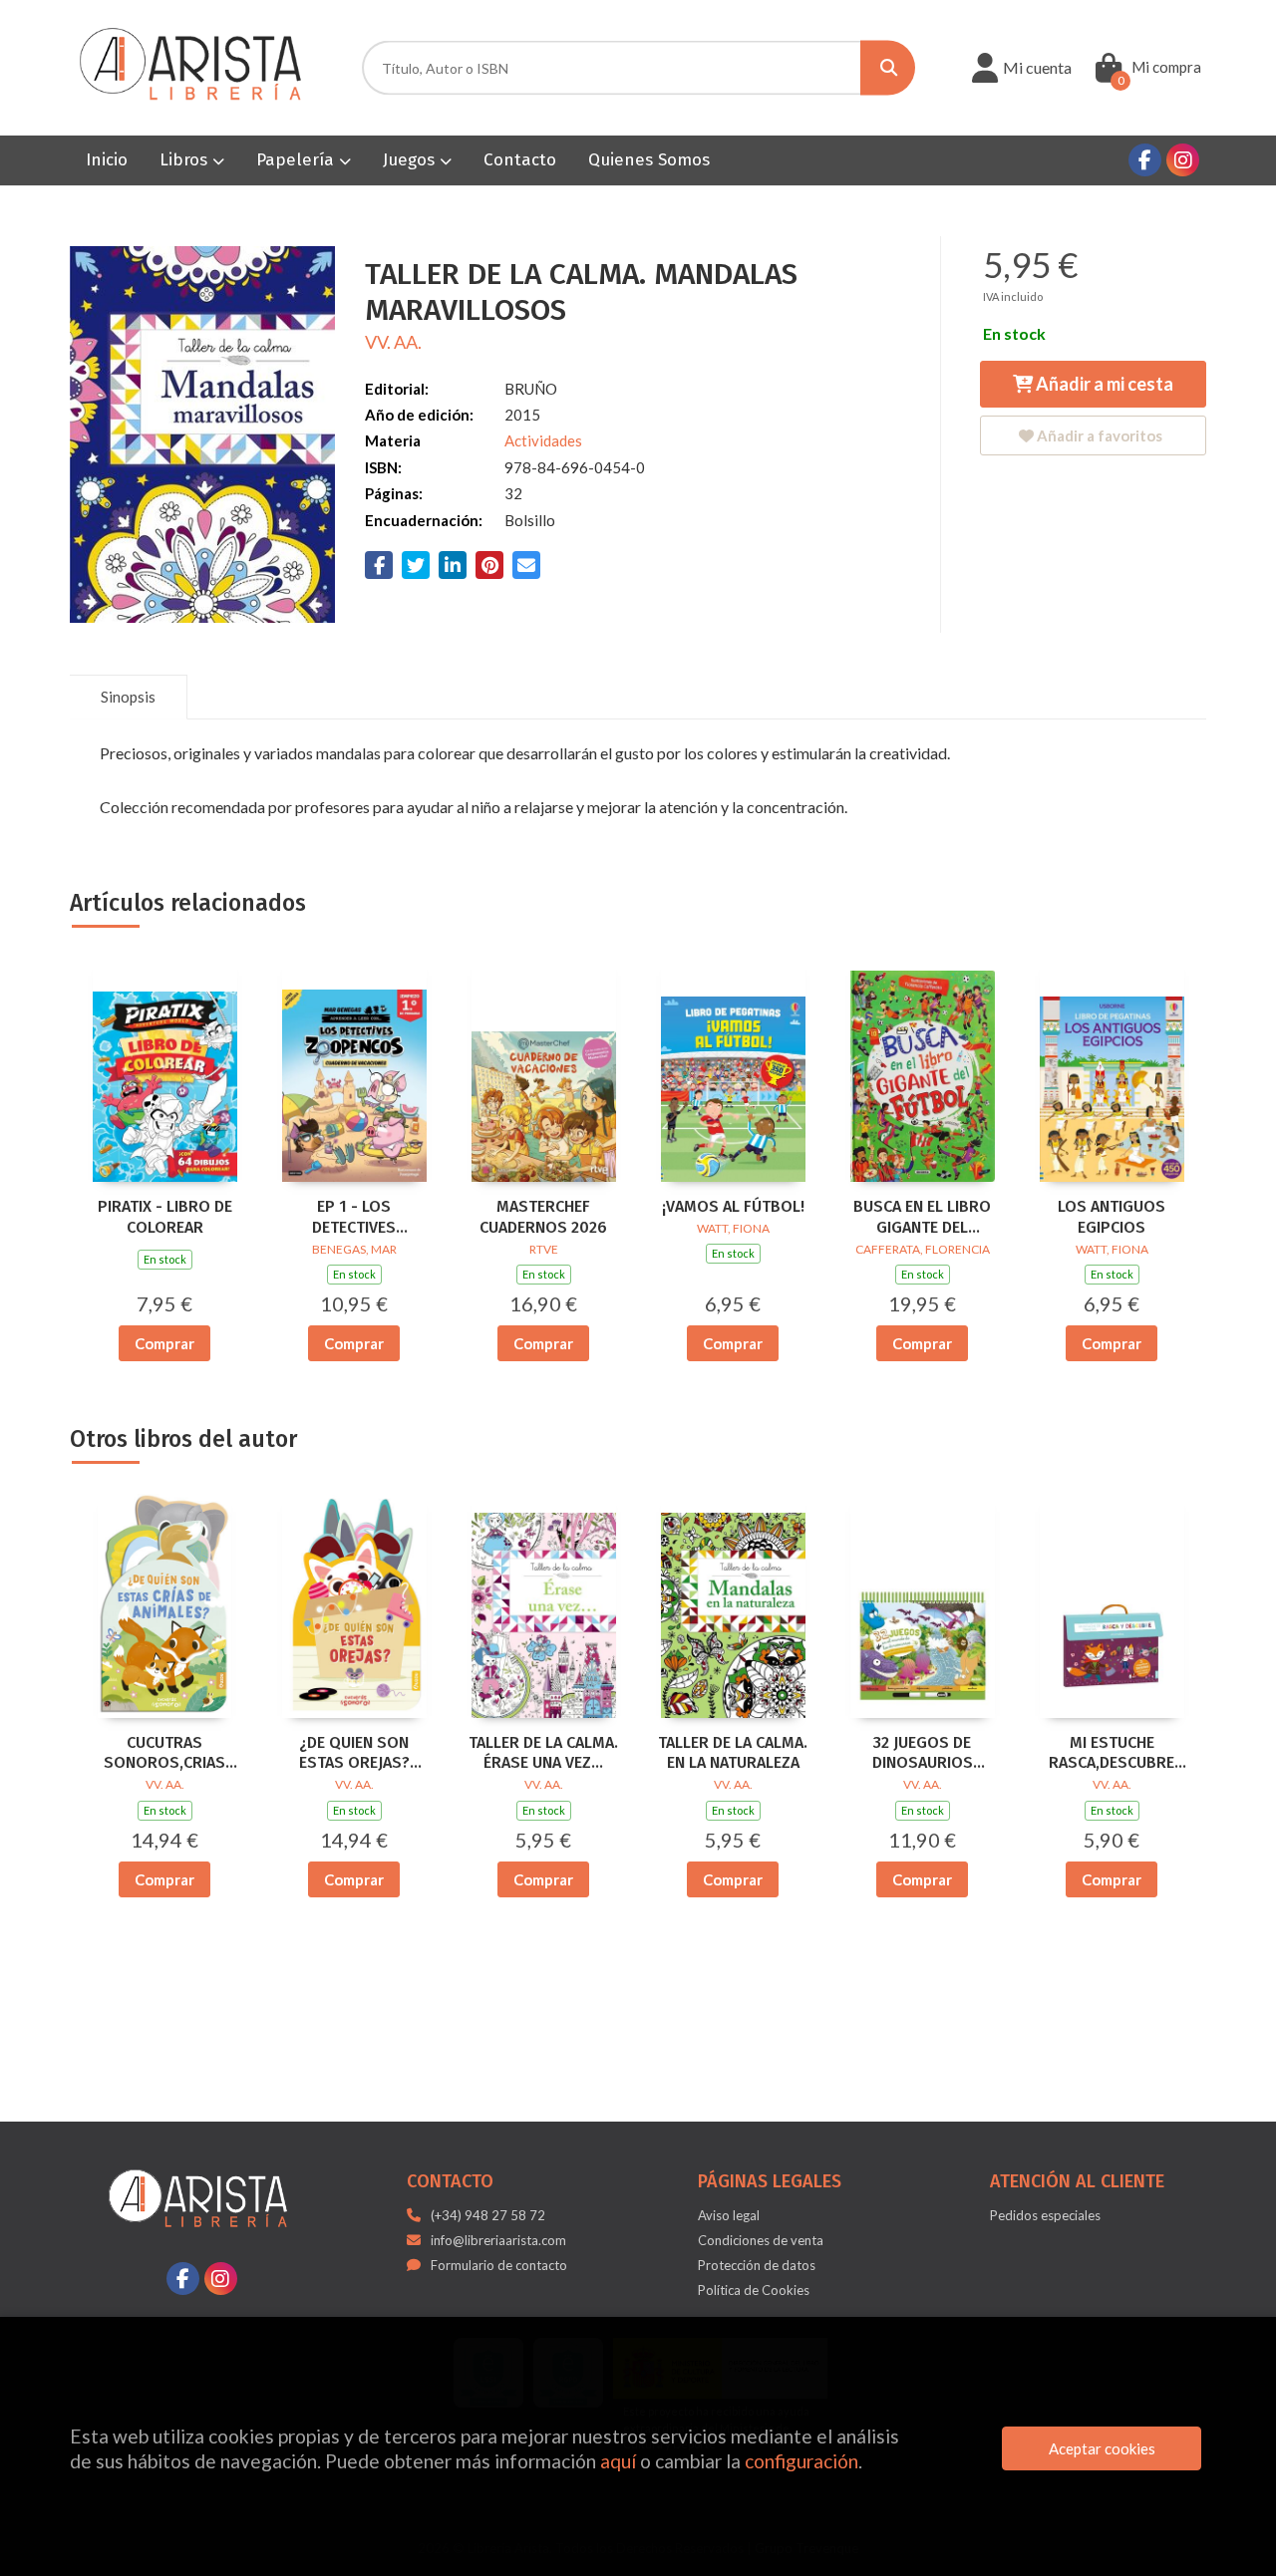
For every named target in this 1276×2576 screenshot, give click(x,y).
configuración (801, 2461)
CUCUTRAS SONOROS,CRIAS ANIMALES (164, 1754)
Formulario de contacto (499, 2265)
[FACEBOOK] (1145, 160)
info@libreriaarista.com (498, 2240)
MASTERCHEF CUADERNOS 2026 (543, 1217)
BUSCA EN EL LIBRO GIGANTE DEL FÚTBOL (922, 1218)
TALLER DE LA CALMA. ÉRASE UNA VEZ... (543, 1753)
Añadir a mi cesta (1103, 384)
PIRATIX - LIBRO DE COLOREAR (165, 1217)
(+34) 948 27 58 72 (488, 2215)
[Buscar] (888, 68)
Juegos (411, 160)
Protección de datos (757, 2265)
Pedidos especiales (1045, 2215)
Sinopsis (128, 697)
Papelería (298, 160)
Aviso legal (729, 2215)
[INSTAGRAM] (1183, 160)
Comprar (164, 1343)
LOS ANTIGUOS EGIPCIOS (1112, 1217)
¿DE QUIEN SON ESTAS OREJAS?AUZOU (354, 1754)
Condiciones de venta (761, 2240)
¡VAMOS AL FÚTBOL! (733, 1206)
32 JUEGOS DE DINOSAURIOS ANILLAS (923, 1754)
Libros (186, 160)
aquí (618, 2461)
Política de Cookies (754, 2290)
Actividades (543, 440)
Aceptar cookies (1102, 2448)
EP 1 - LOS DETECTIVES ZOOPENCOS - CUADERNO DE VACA (354, 1218)
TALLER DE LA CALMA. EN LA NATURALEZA (733, 1753)
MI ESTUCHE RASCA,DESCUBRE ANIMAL (1112, 1754)
